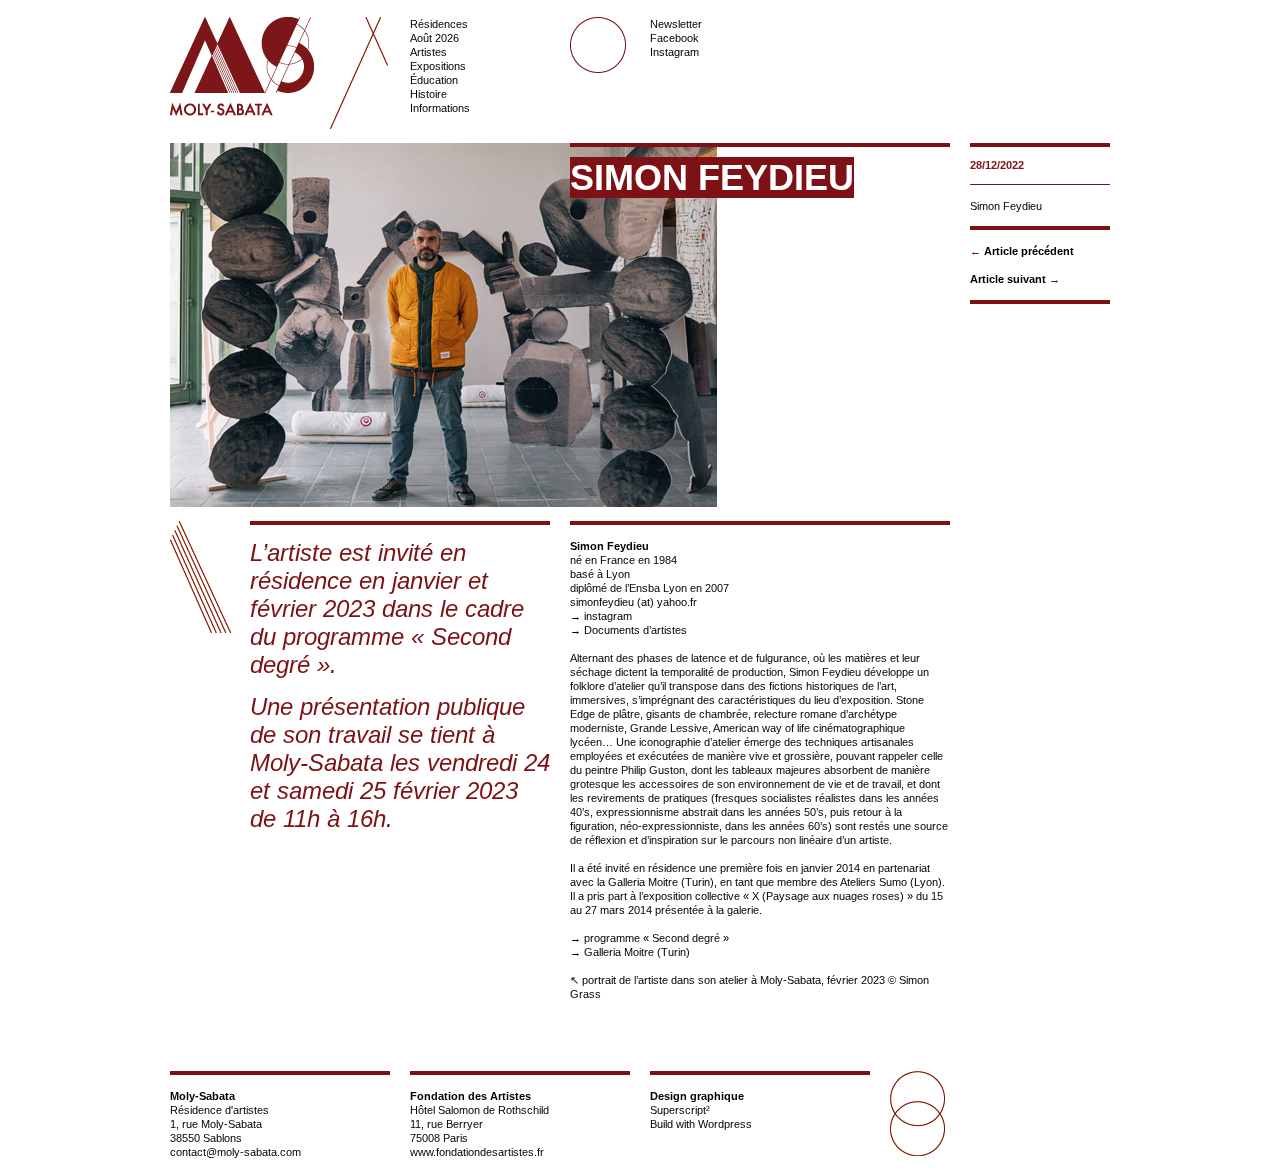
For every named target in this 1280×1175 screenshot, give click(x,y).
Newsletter (676, 24)
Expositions (438, 66)
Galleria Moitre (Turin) (637, 952)
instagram (608, 616)
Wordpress (725, 1124)
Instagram (674, 52)
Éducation (434, 80)
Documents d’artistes (635, 630)
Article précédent (1029, 251)
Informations (440, 108)
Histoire (428, 94)
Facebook (674, 38)
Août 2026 (434, 38)
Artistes (428, 52)
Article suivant (1008, 279)
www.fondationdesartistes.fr (477, 1152)
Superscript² (680, 1110)
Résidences (439, 24)
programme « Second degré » (656, 938)
